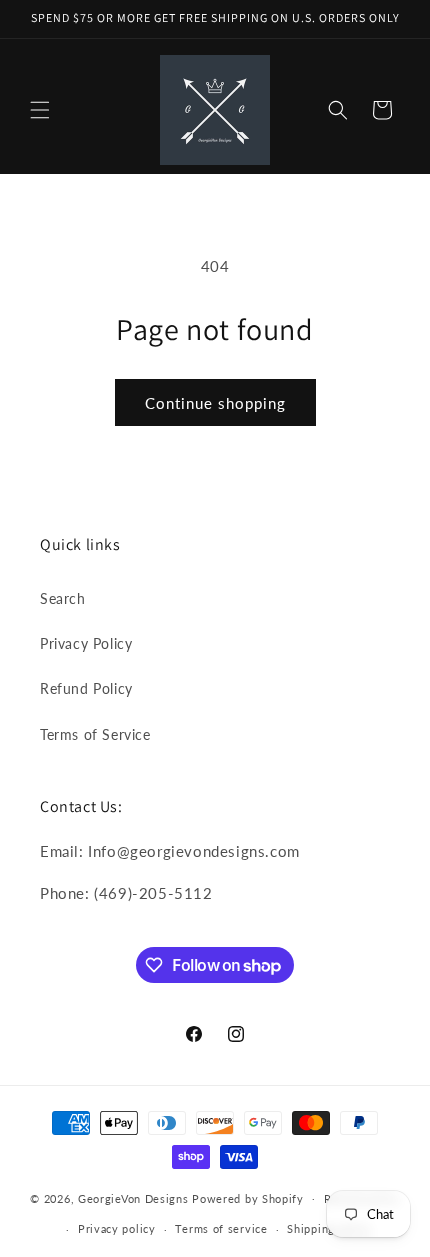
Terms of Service (95, 734)
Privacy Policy (86, 643)
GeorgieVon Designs (133, 1197)
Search (63, 598)
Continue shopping (215, 403)
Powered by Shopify (248, 1197)
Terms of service (221, 1228)
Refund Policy (86, 688)
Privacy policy (117, 1228)
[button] (40, 110)
